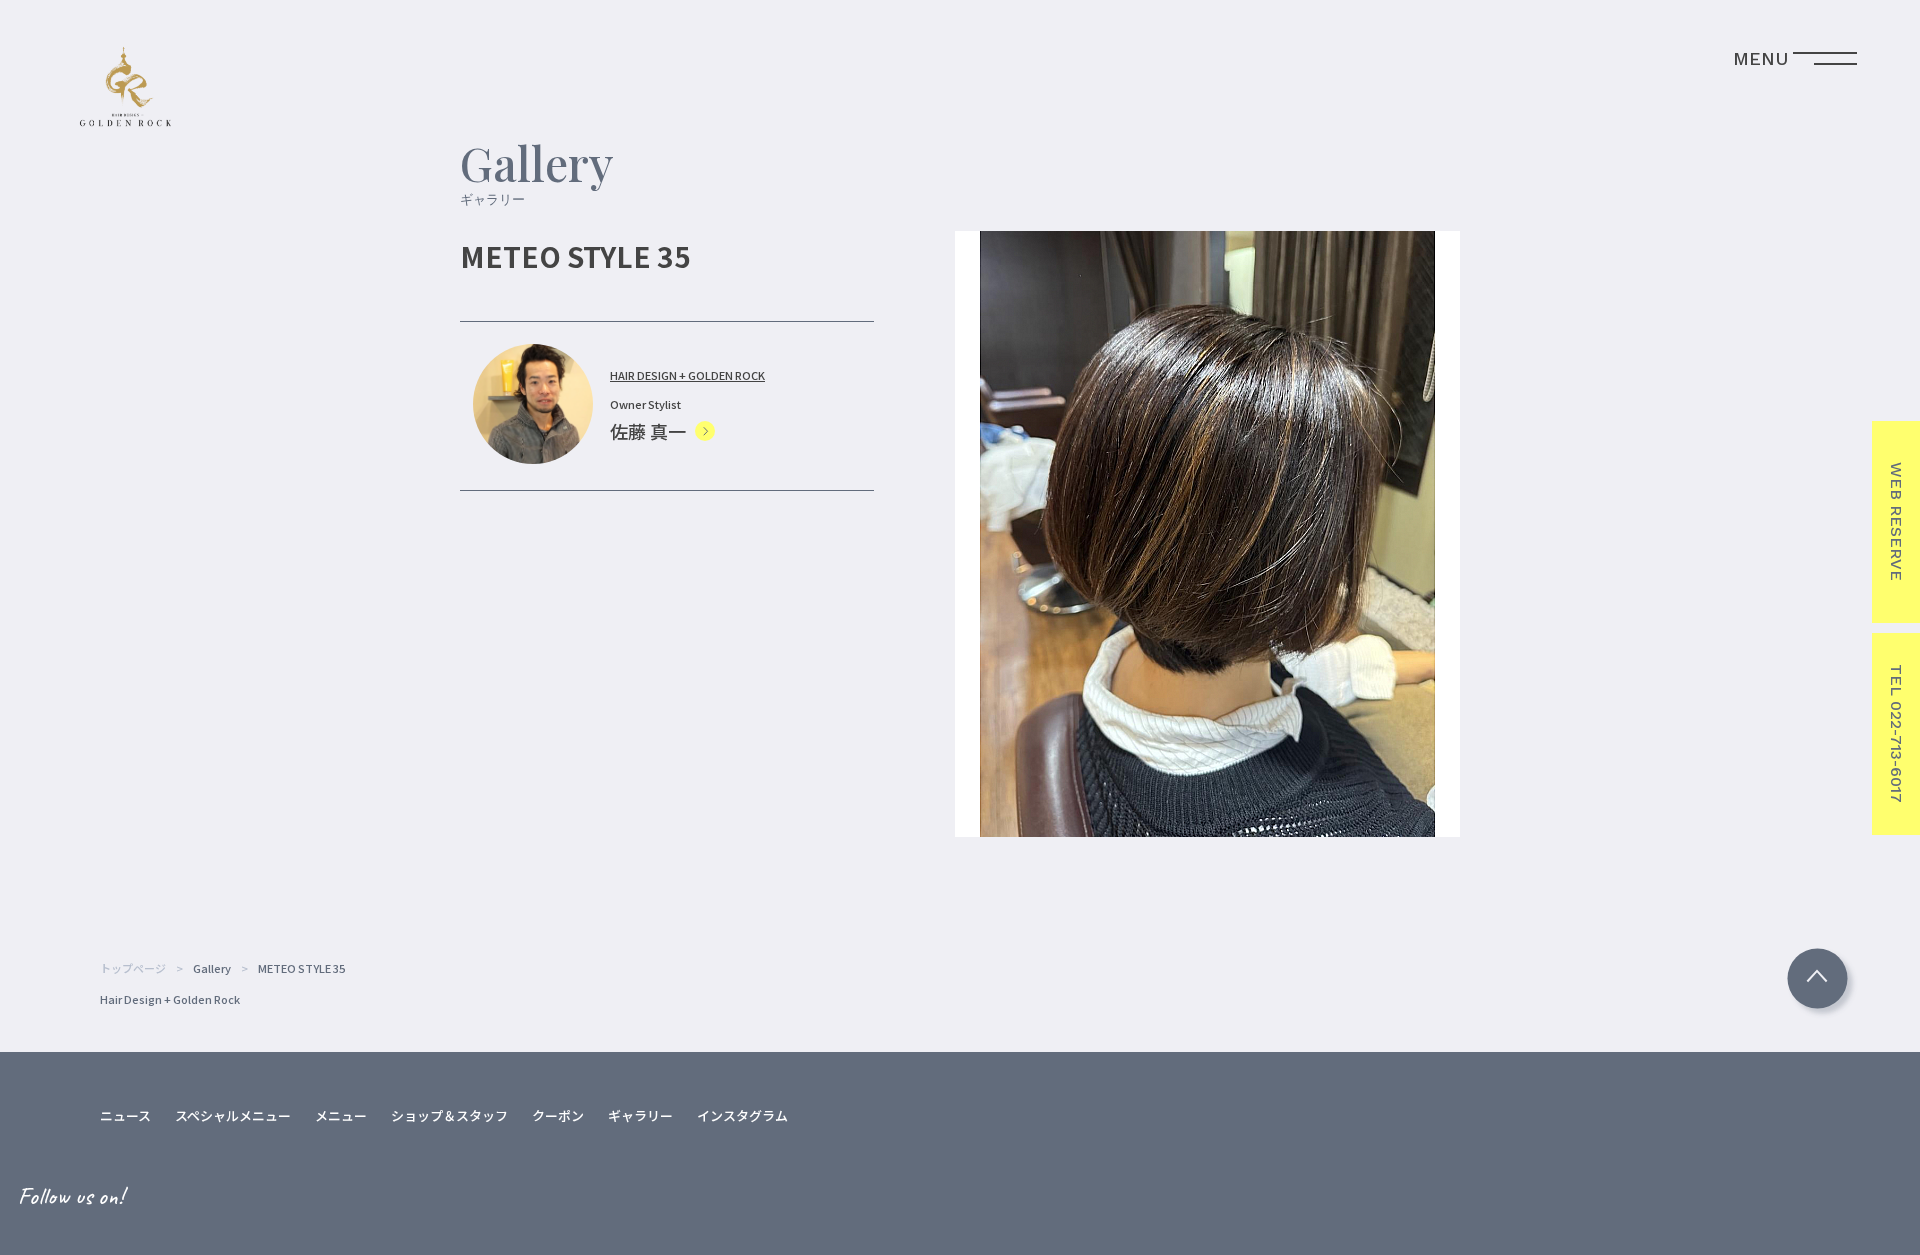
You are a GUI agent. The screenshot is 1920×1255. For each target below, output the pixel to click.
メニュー (341, 1115)
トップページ (133, 968)
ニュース (125, 1115)
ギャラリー (640, 1115)
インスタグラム (742, 1115)
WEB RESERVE (1896, 521)
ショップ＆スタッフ (449, 1115)
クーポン (558, 1115)
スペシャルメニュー (233, 1115)
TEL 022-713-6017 (1896, 733)
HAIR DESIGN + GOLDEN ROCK (687, 375)
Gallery (212, 968)
